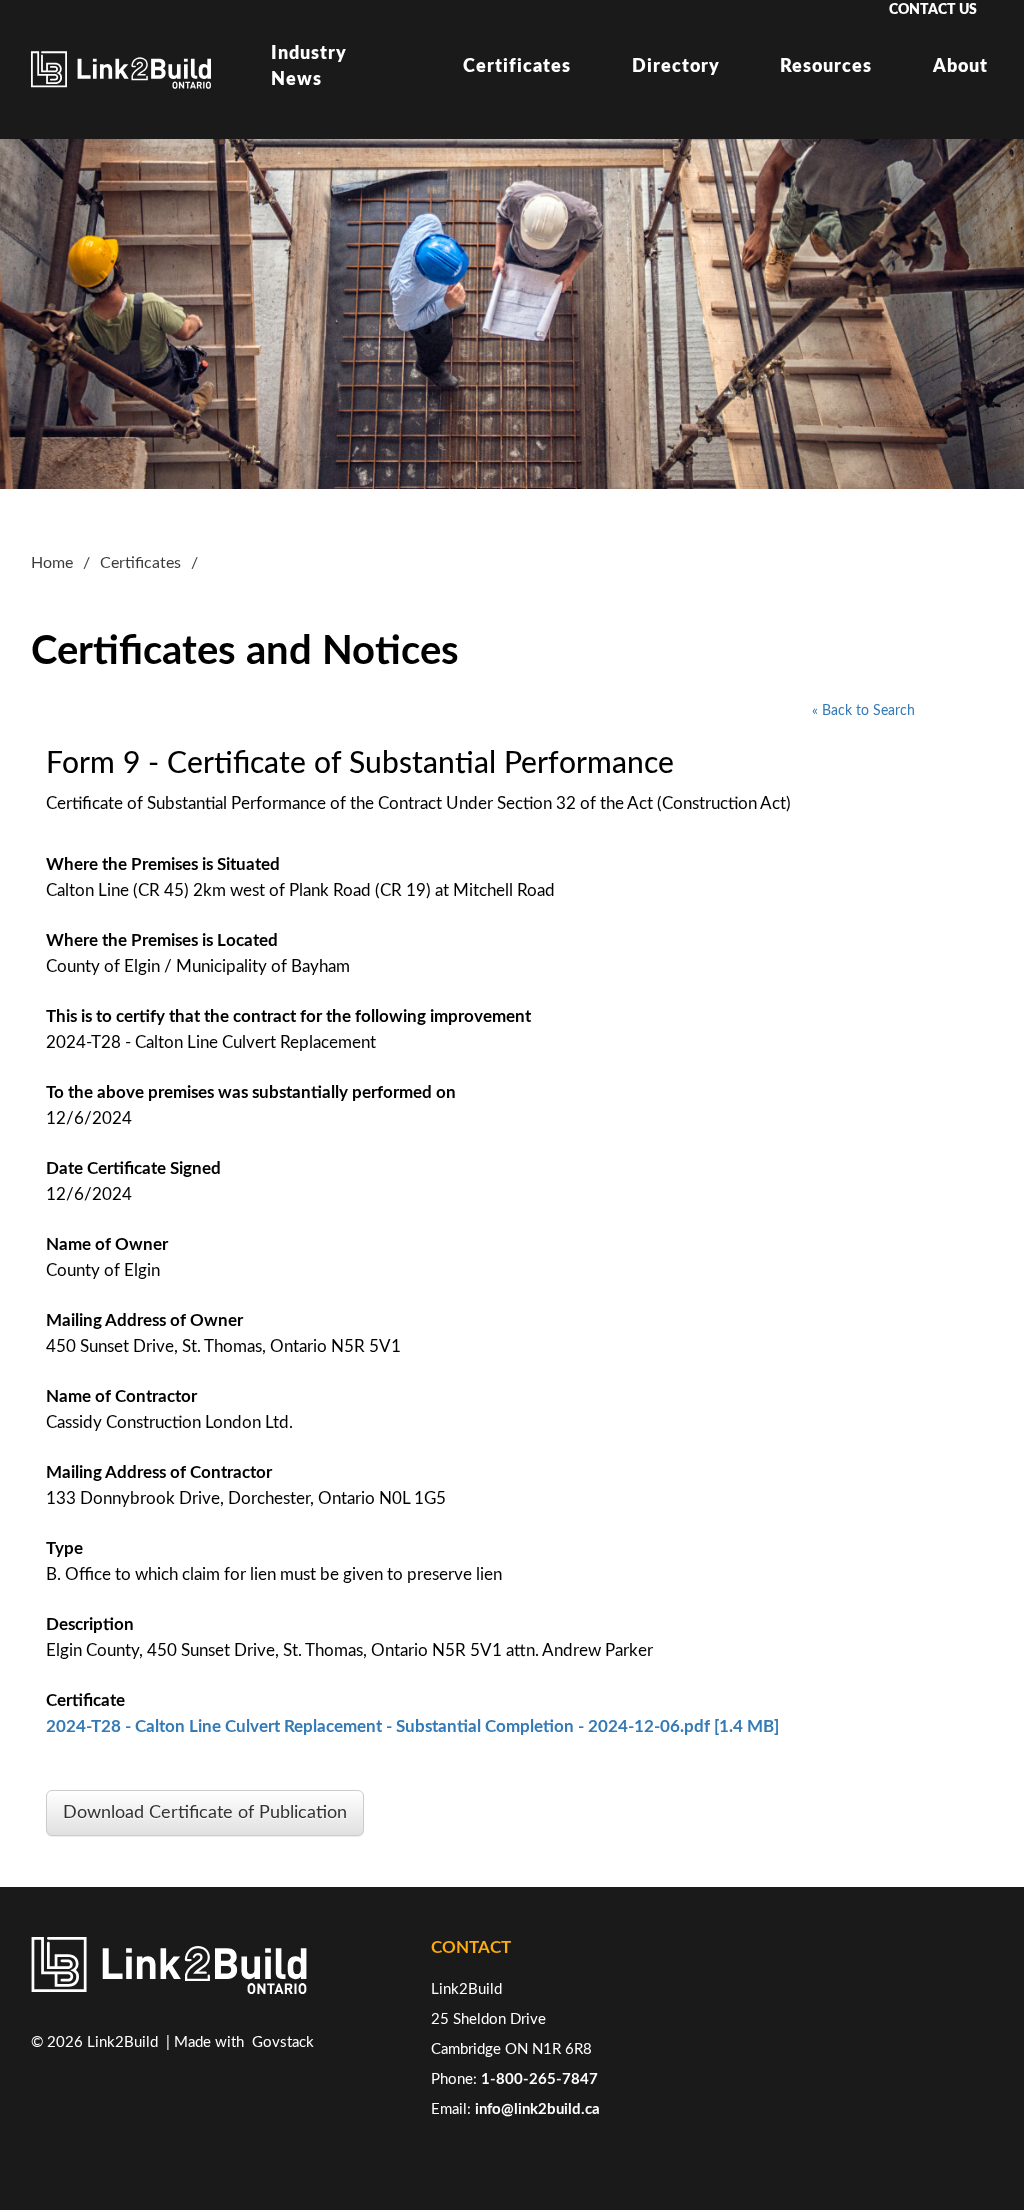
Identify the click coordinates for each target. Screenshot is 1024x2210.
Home (52, 563)
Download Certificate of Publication (205, 1813)
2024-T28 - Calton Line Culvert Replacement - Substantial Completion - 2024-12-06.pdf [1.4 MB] (412, 1726)
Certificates (517, 67)
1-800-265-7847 (539, 2079)
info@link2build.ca (537, 2109)
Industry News (309, 67)
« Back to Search (863, 711)
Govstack (283, 2042)
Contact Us (933, 10)
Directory (676, 67)
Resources (826, 67)
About (960, 67)
